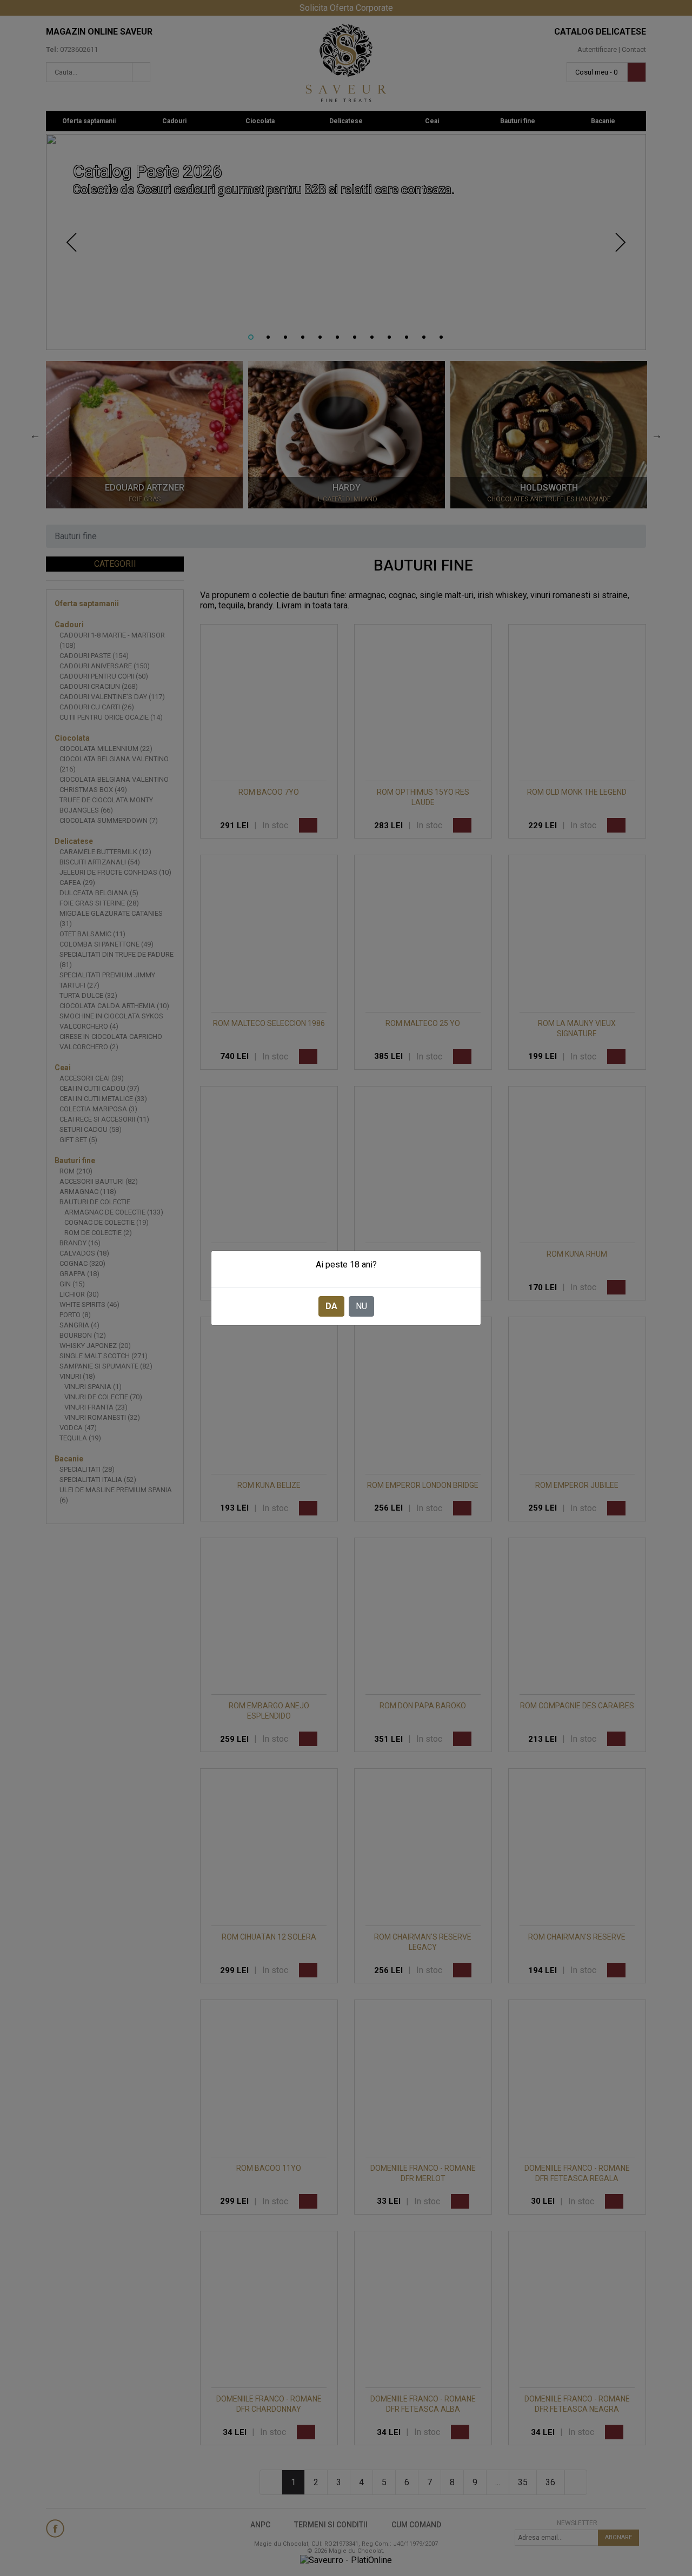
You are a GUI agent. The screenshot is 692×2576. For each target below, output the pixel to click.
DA (331, 1306)
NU (361, 1306)
